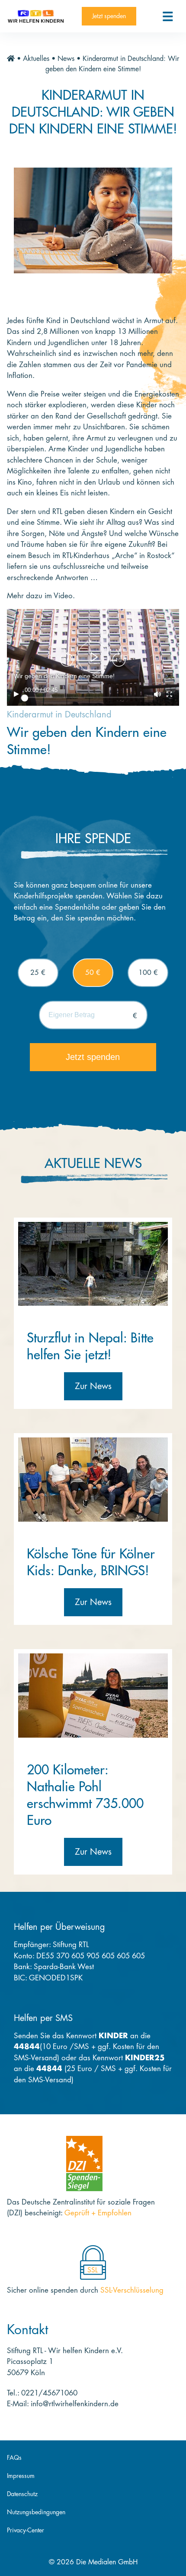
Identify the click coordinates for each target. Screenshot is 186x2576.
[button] (93, 657)
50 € (93, 973)
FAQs (14, 2458)
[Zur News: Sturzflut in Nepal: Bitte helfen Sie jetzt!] (93, 1263)
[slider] (86, 698)
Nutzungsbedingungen (36, 2512)
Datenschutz (22, 2494)
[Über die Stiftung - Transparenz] (84, 2163)
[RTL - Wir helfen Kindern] (36, 16)
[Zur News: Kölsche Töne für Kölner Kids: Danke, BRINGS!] (93, 1479)
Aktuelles (36, 59)
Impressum (21, 2476)
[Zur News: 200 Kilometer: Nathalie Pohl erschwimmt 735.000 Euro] (93, 1695)
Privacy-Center (26, 2530)
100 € (148, 973)
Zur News (93, 1386)
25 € (38, 973)
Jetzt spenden (109, 16)
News (66, 59)
